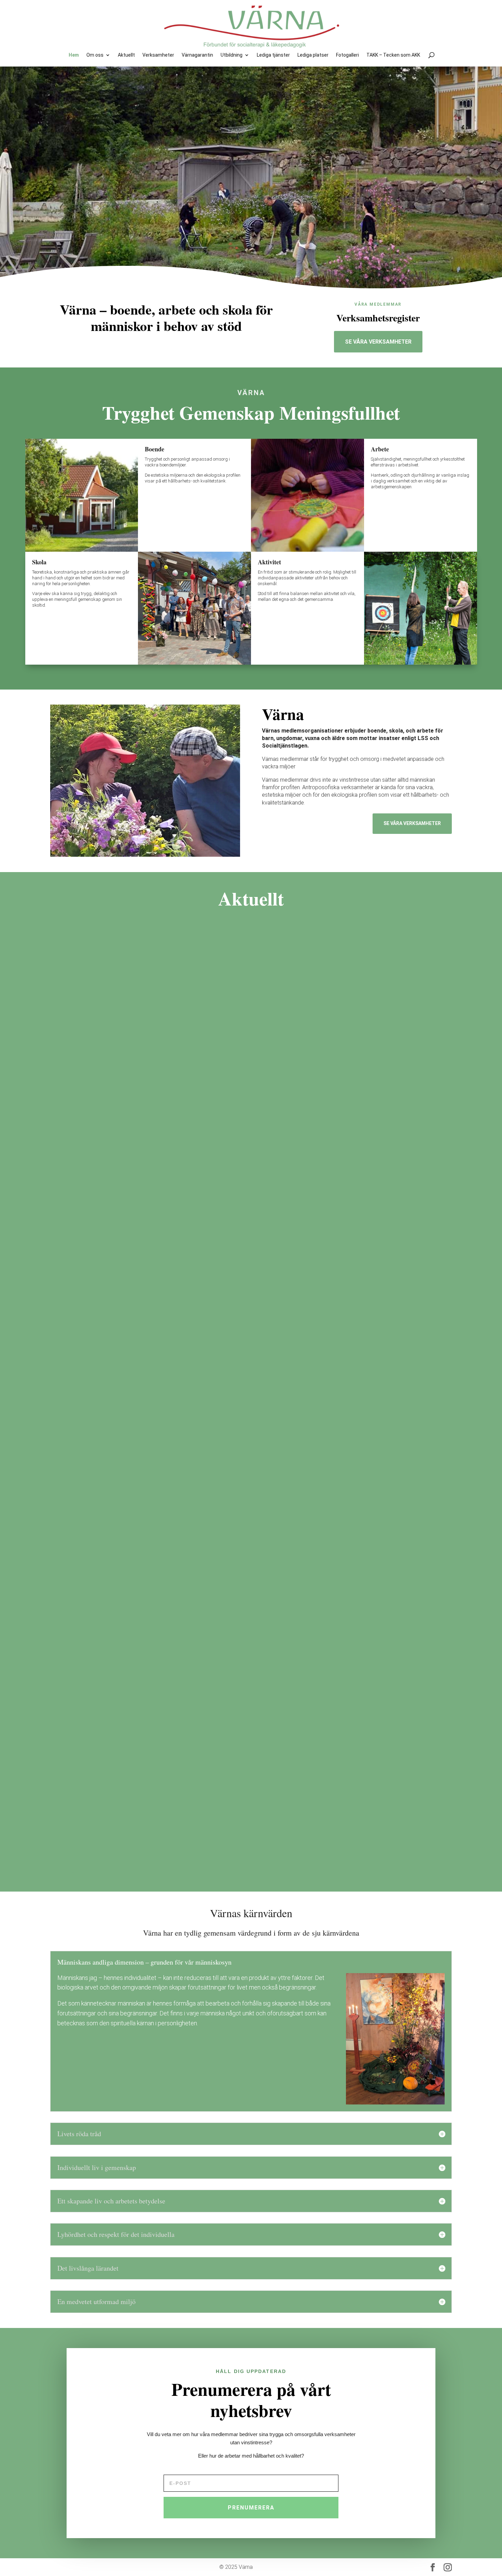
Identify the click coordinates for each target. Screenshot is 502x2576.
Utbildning (232, 55)
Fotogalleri (347, 55)
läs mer (435, 1202)
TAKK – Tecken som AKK (393, 55)
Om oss (95, 55)
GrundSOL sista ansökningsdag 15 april (115, 1499)
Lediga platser (313, 55)
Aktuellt (126, 55)
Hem (74, 55)
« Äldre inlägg (65, 1872)
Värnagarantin (197, 55)
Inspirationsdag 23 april (92, 1816)
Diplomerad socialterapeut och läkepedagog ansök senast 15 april (152, 1181)
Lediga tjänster (273, 55)
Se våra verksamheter (378, 342)
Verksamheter (158, 55)
